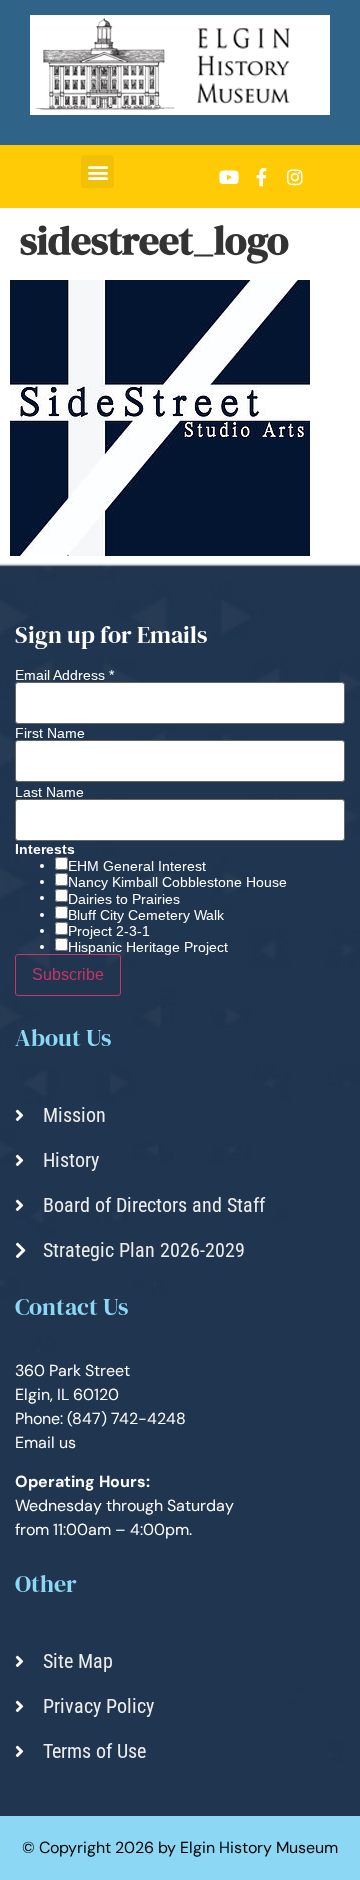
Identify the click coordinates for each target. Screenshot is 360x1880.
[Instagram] (295, 177)
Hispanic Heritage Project (148, 947)
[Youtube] (229, 177)
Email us (45, 1442)
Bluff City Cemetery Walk (146, 915)
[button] (97, 171)
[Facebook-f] (262, 177)
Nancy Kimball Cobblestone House (177, 882)
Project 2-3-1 (109, 931)
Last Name (49, 792)
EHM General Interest (137, 866)
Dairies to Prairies (124, 899)
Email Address (64, 675)
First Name (50, 733)
